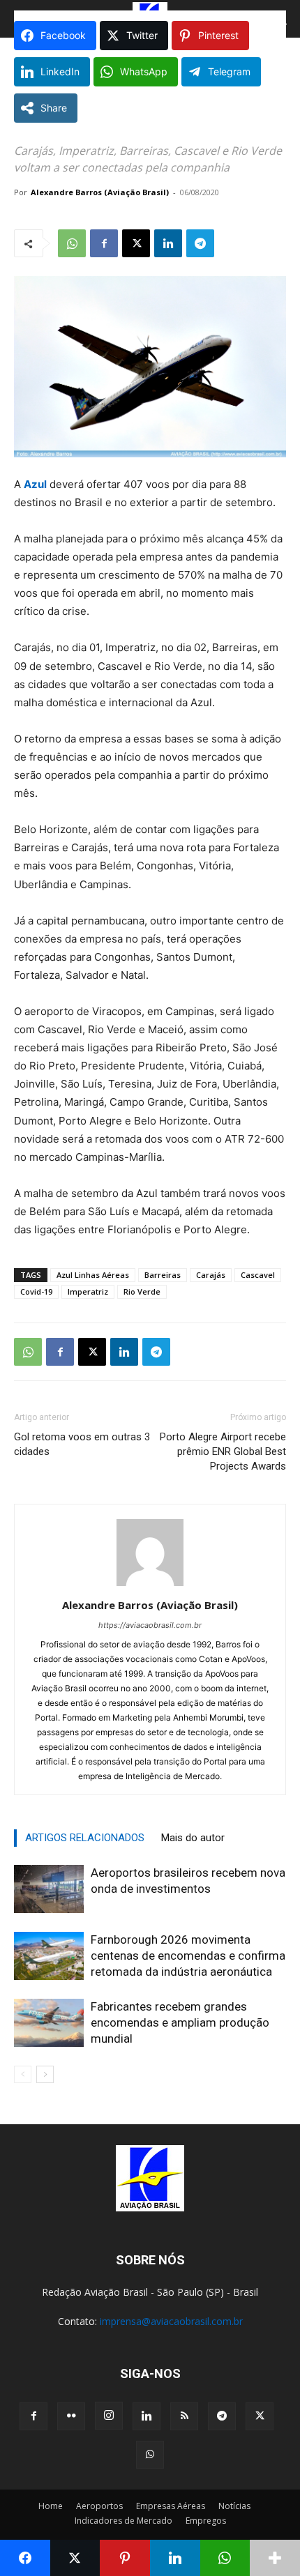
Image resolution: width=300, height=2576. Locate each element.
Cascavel (258, 1275)
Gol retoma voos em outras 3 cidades (82, 1444)
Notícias (234, 2506)
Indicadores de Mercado (123, 2521)
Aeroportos (99, 2506)
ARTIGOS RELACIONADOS (85, 1838)
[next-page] (45, 2074)
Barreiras (163, 1275)
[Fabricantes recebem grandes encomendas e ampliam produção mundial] (49, 2023)
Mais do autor (193, 1838)
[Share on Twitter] (75, 2558)
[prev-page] (23, 2074)
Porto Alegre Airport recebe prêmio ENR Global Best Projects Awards (223, 1451)
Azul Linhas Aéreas (93, 1275)
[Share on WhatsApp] (225, 2558)
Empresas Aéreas (171, 2506)
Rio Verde (142, 1291)
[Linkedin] (168, 243)
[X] (136, 243)
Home (51, 2506)
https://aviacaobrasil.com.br (150, 1625)
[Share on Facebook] (25, 2558)
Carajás (211, 1275)
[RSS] (184, 2416)
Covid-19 (36, 1291)
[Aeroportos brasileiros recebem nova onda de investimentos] (49, 1889)
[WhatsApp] (72, 243)
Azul (35, 484)
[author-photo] (150, 1586)
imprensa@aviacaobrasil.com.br (171, 2321)
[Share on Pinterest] (125, 2558)
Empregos (206, 2521)
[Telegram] (200, 243)
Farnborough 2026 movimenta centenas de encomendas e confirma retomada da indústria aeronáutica (188, 1956)
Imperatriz (88, 1291)
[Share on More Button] (275, 2558)
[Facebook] (104, 243)
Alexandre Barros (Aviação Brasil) (100, 192)
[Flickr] (71, 2416)
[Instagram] (109, 2416)
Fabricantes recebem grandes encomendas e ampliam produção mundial (180, 2022)
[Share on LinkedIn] (175, 2558)
